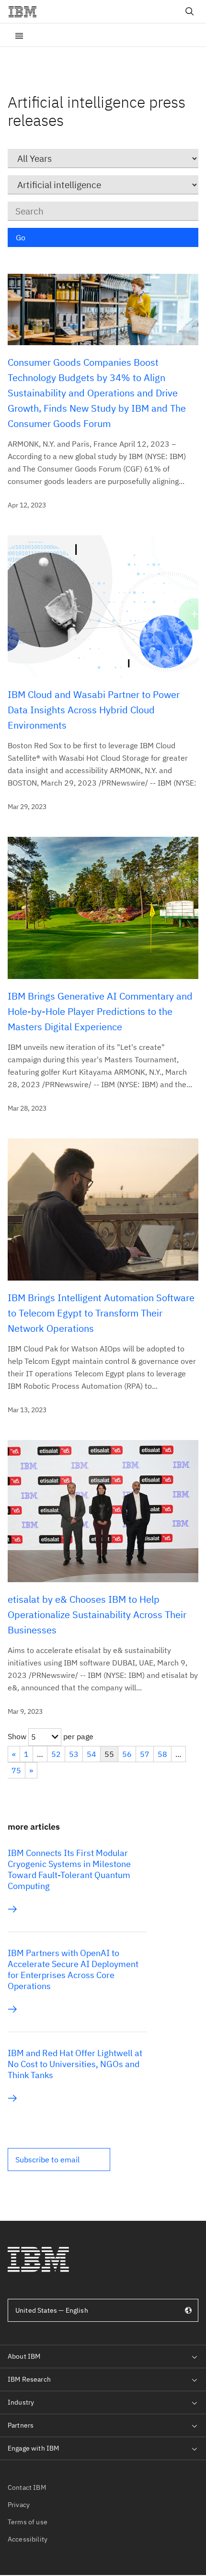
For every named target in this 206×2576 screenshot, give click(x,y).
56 (127, 1754)
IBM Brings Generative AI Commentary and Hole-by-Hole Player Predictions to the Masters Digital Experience (100, 1011)
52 (56, 1754)
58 (162, 1754)
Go (21, 237)
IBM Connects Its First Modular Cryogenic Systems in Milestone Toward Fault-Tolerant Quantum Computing (69, 1869)
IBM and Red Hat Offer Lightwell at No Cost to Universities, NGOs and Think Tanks (75, 2064)
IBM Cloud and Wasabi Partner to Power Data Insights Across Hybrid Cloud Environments (94, 710)
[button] (59, 2160)
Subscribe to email (47, 2160)
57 (145, 1754)
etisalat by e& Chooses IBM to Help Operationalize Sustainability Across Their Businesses (97, 1614)
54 (92, 1754)
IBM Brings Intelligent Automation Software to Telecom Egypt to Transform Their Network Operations (101, 1313)
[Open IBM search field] (190, 11)
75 (16, 1770)
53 (74, 1754)
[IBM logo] (26, 11)
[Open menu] (19, 35)
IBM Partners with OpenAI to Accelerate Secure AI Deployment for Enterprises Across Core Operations (73, 1969)
